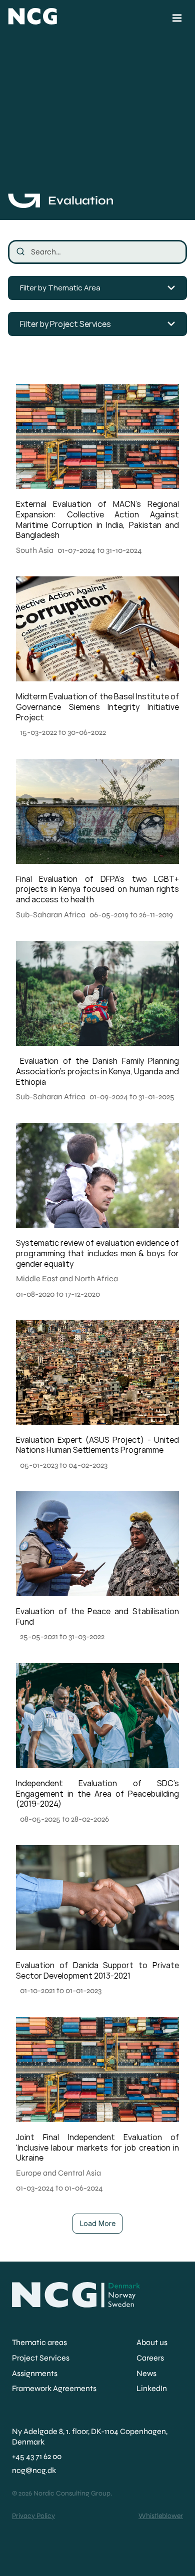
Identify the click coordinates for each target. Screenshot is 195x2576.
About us (152, 2342)
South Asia (35, 550)
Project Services (41, 2358)
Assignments (35, 2373)
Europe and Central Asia (58, 2173)
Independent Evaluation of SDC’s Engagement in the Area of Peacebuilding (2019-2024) (98, 1794)
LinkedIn (152, 2388)
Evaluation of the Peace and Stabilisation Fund (98, 1616)
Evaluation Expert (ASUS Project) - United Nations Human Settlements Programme (98, 1445)
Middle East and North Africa (67, 1279)
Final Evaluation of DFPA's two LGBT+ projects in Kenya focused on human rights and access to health (98, 889)
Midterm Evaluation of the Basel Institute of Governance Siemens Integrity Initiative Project (98, 707)
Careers (150, 2358)
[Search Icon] (97, 252)
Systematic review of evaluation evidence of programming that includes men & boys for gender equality (98, 1253)
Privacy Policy (33, 2516)
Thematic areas (39, 2342)
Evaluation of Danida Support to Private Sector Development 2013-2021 (98, 1970)
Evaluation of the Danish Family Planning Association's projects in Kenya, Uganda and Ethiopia (98, 1071)
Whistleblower (161, 2516)
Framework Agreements (54, 2388)
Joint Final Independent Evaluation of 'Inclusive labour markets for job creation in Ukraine (98, 2148)
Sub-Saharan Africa (51, 915)
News (146, 2373)
